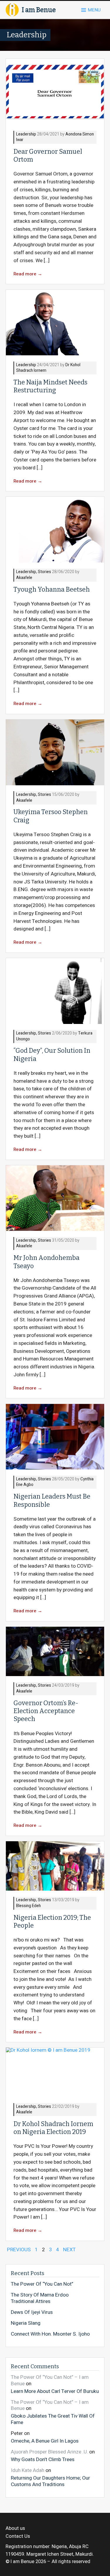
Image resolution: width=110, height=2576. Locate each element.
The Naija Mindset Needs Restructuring (50, 386)
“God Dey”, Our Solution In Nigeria (52, 1055)
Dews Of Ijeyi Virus (32, 2312)
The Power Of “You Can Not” (42, 2284)
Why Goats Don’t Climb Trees (43, 2459)
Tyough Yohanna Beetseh (52, 590)
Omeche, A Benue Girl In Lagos (45, 2441)
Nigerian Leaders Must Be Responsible (52, 1500)
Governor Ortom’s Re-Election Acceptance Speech (46, 1711)
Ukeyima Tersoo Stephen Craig (51, 816)
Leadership (26, 134)
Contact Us (18, 2536)
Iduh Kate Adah (28, 2470)
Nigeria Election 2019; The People (52, 1922)
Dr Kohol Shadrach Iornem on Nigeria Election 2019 (53, 2128)
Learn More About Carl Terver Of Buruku (55, 2391)
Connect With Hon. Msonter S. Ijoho (50, 2334)
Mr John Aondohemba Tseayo (46, 1262)
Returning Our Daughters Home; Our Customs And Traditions (50, 2481)
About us (15, 2528)
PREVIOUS (19, 2250)
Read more (28, 274)
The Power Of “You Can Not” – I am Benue (50, 2380)
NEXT (69, 2250)
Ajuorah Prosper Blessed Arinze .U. (49, 2452)
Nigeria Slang (26, 2323)
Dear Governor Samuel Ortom (48, 156)
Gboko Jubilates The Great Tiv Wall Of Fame (53, 2419)
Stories (44, 572)
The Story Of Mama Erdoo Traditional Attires (40, 2298)
